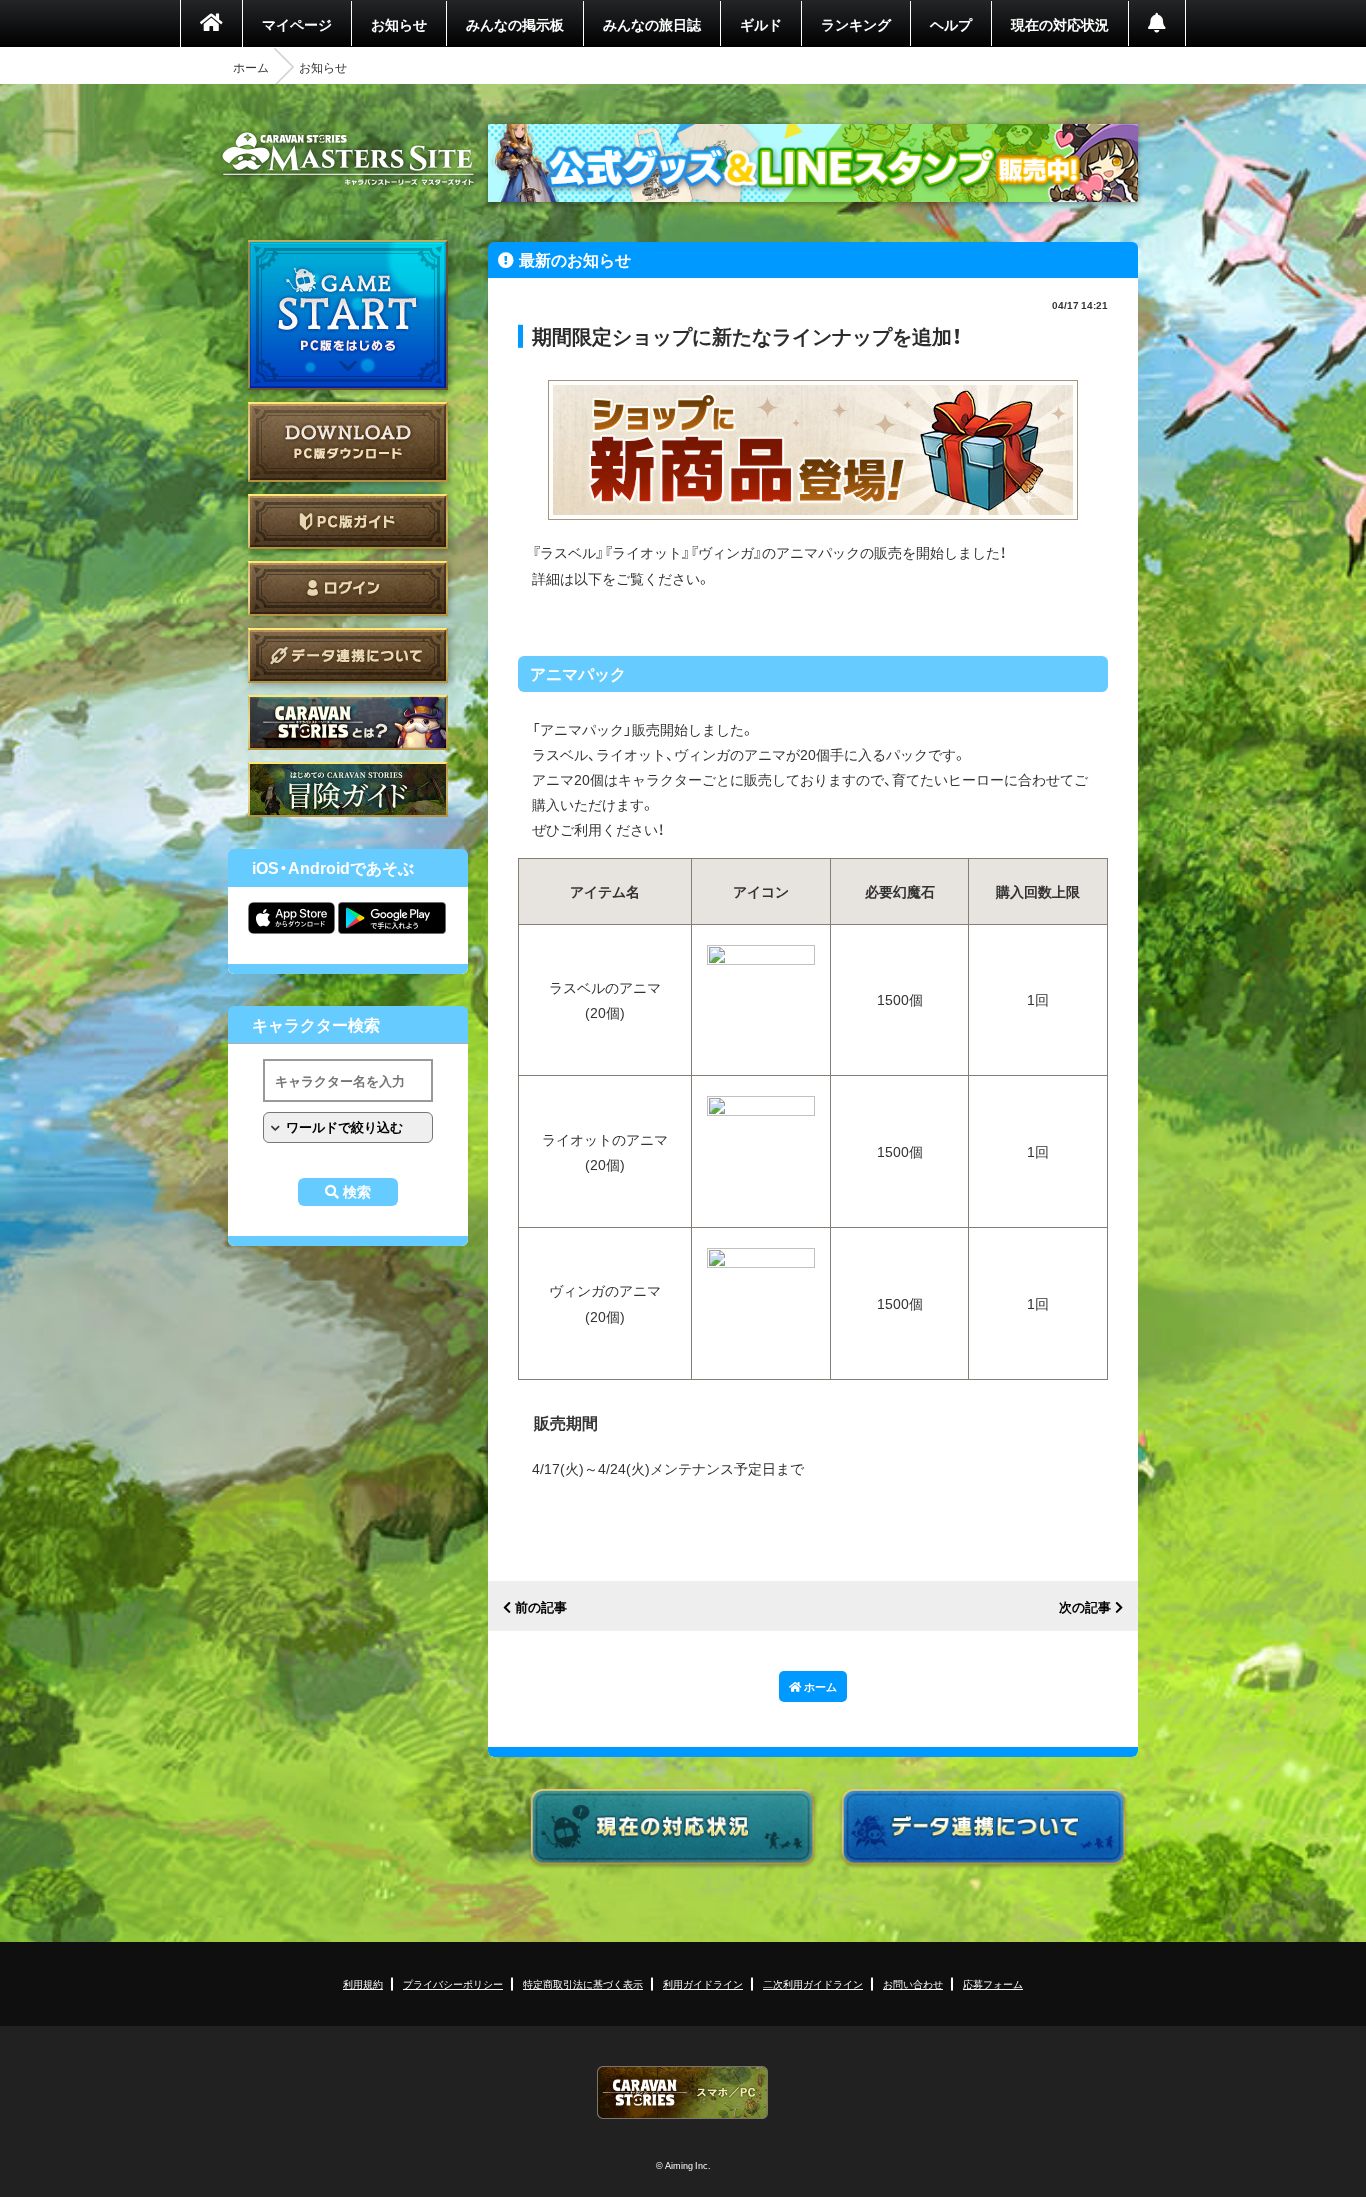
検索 (357, 1192)
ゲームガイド (348, 789)
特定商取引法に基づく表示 (583, 1983)
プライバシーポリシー (453, 1983)
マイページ (297, 24)
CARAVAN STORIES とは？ (348, 722)
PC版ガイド (348, 521)
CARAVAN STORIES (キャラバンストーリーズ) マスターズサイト (348, 159)
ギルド (761, 24)
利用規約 (363, 1983)
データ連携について (348, 655)
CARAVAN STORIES (683, 2092)
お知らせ (399, 24)
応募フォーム (993, 1983)
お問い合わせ (913, 1983)
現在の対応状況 (1060, 24)
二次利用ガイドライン (813, 1983)
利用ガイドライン (703, 1983)
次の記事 (1085, 1607)
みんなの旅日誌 (652, 24)
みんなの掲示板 (515, 24)
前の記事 (541, 1607)
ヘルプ (951, 24)
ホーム (251, 67)
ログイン (348, 588)
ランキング (856, 24)
